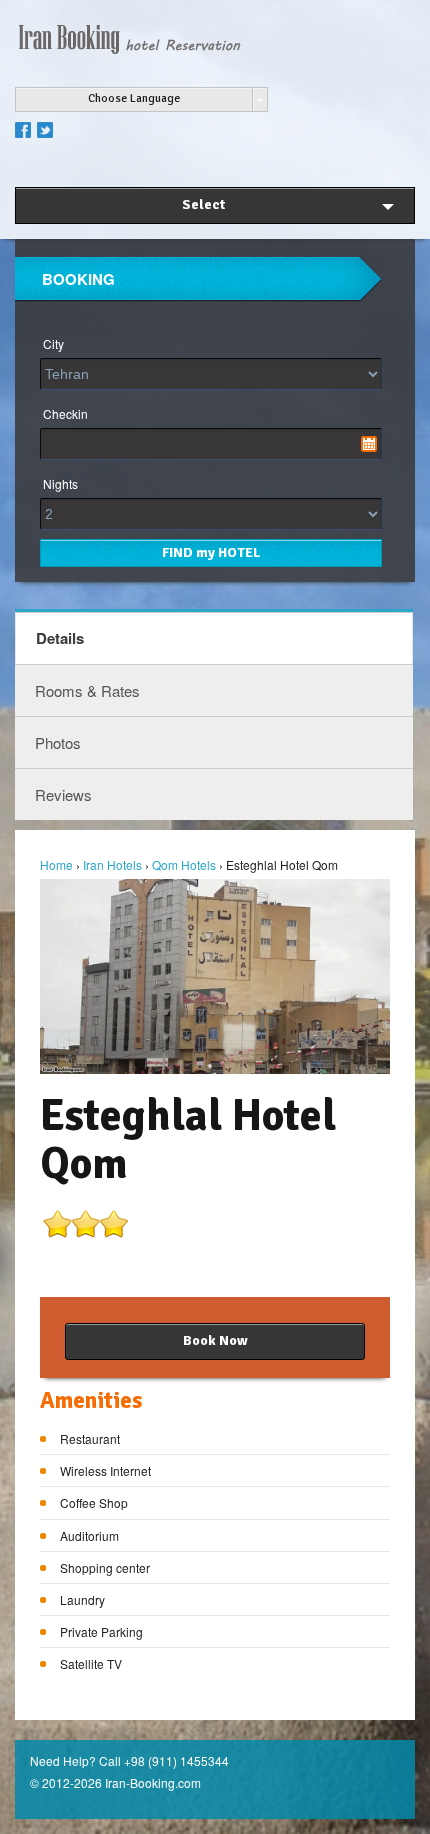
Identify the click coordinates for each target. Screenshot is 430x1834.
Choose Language (134, 98)
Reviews (63, 794)
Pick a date (369, 444)
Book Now (215, 1340)
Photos (58, 742)
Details (60, 638)
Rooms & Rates (87, 690)
